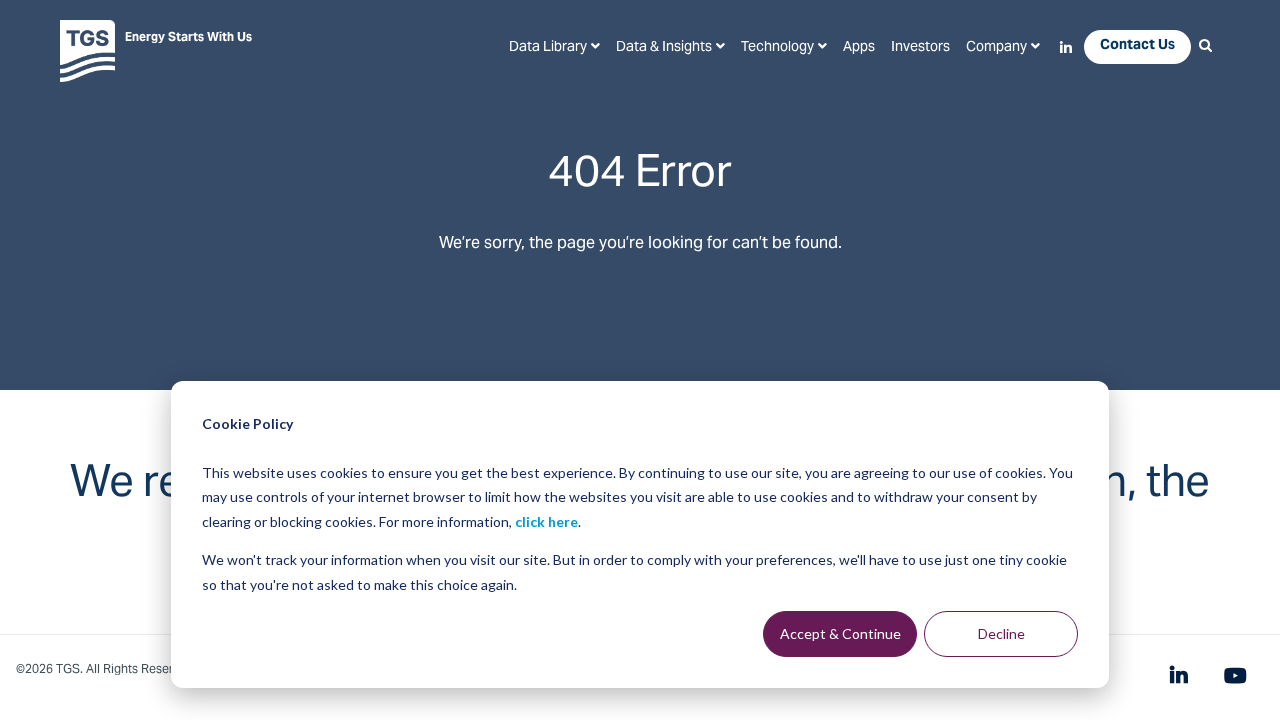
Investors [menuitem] (920, 48)
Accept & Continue (840, 633)
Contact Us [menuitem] (1137, 46)
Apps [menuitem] (859, 48)
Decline (1001, 633)
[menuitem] (554, 48)
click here (546, 521)
